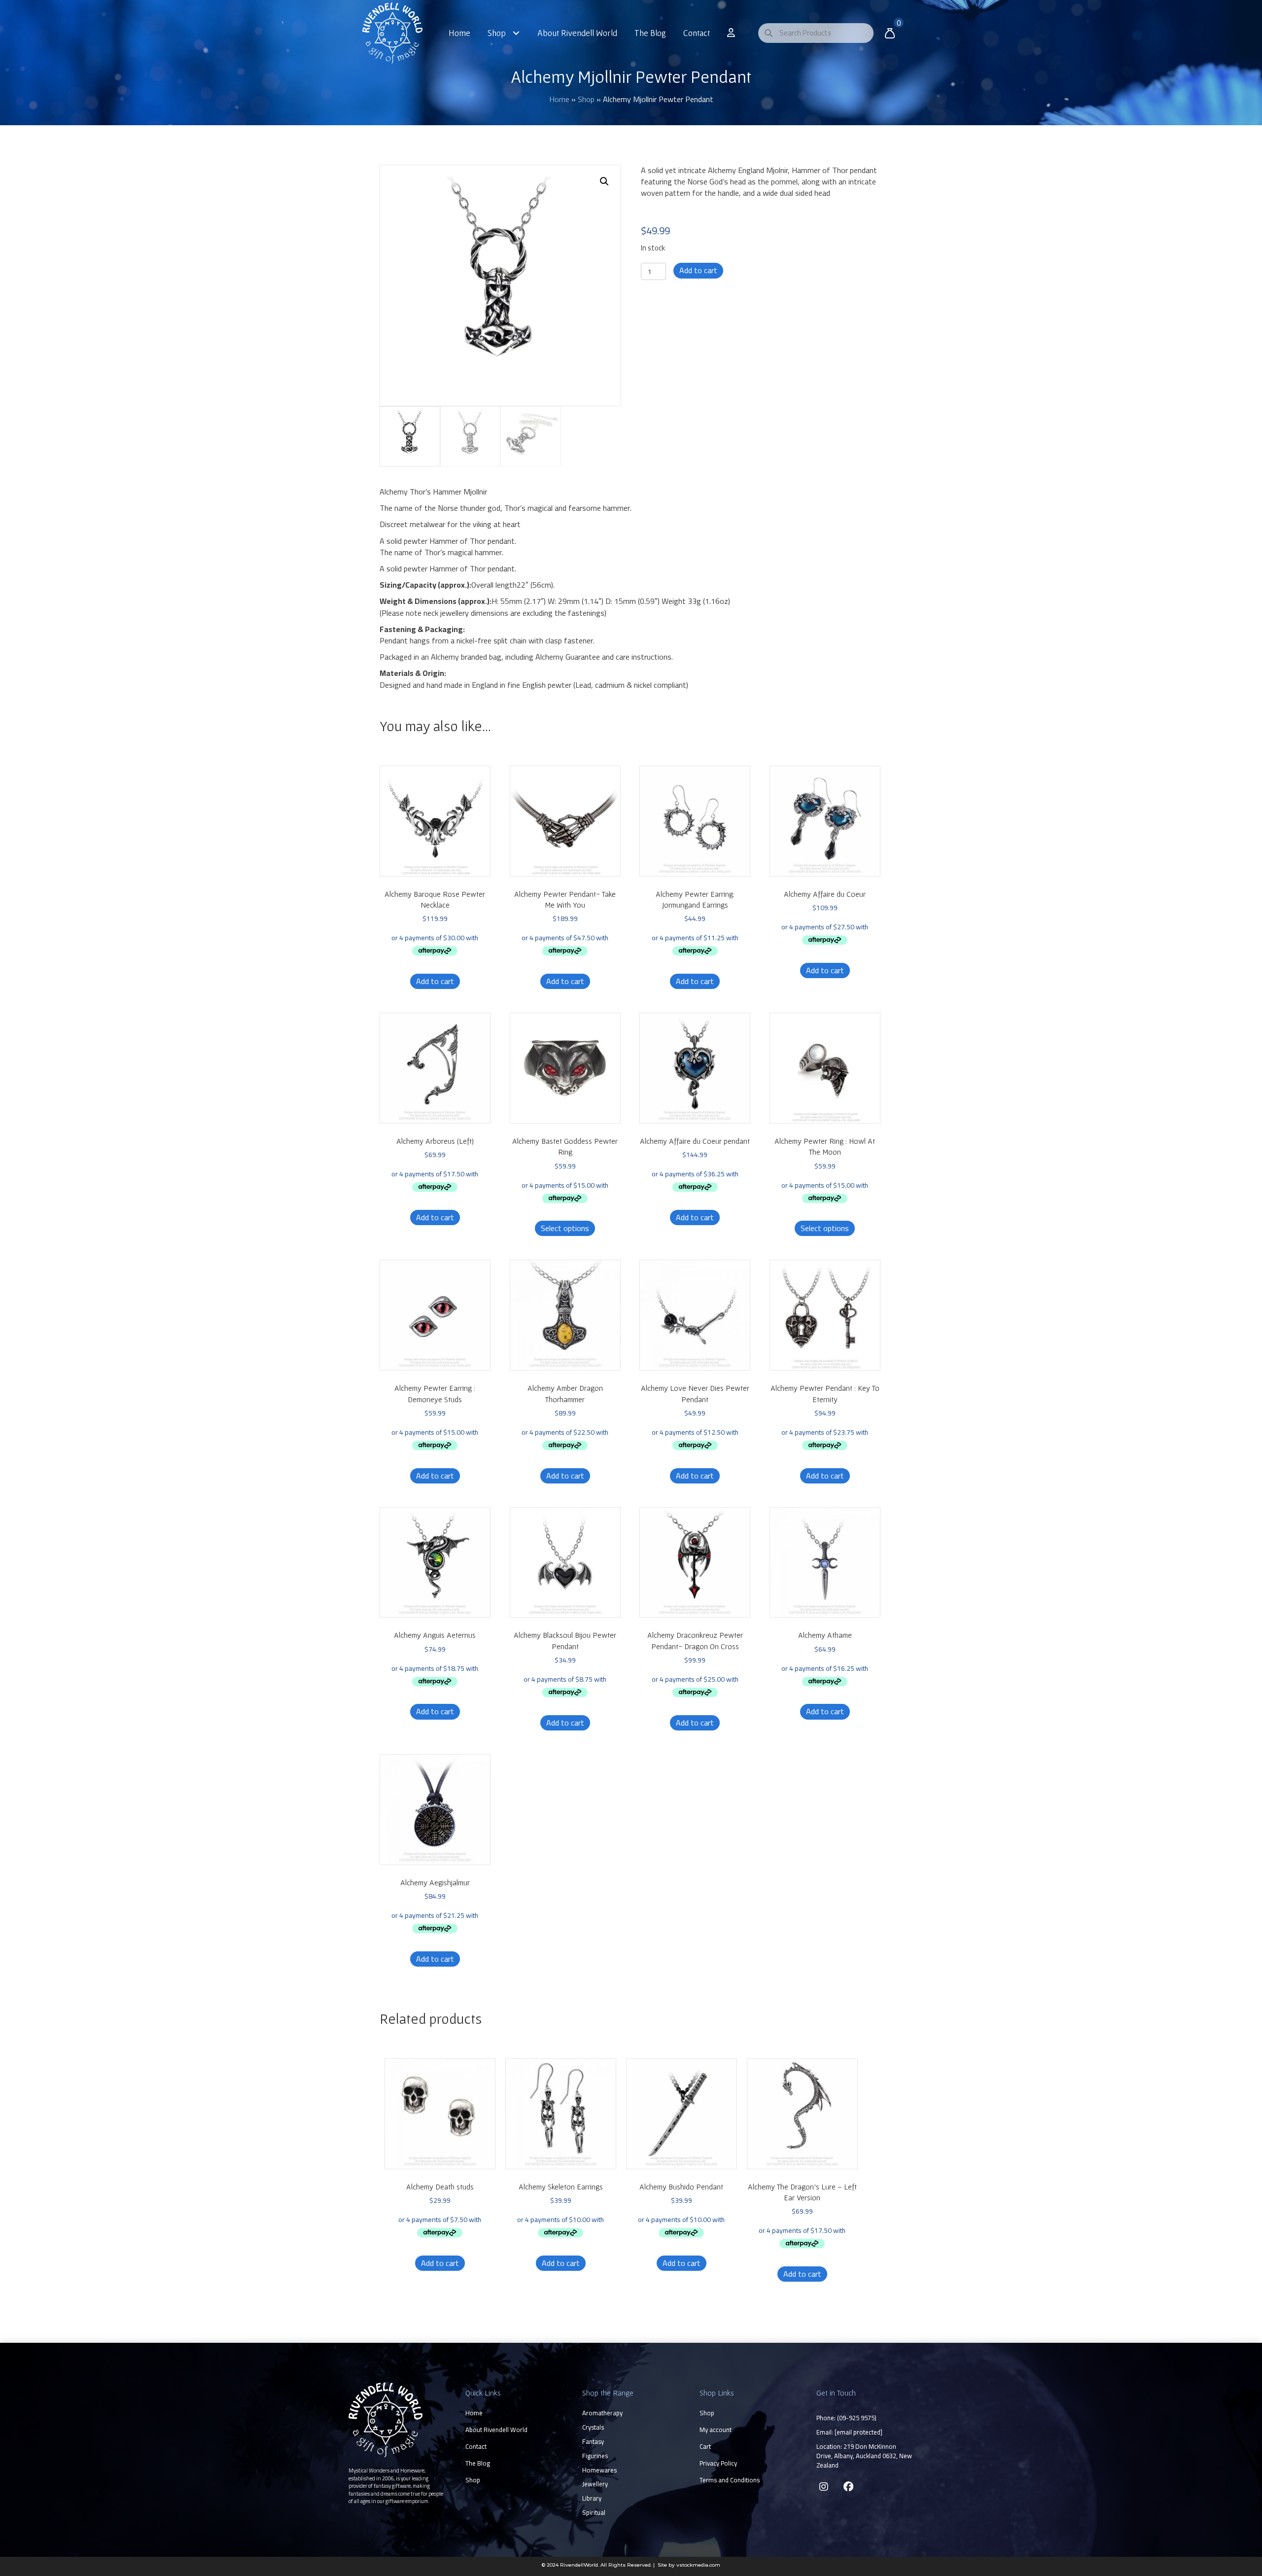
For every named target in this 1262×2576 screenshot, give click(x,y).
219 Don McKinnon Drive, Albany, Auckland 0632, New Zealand (864, 2456)
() (857, 2418)
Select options (565, 1228)
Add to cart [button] (435, 981)
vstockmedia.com (698, 2565)
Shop (586, 99)
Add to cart (698, 270)
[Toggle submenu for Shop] (516, 33)
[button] (604, 181)
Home (559, 99)
